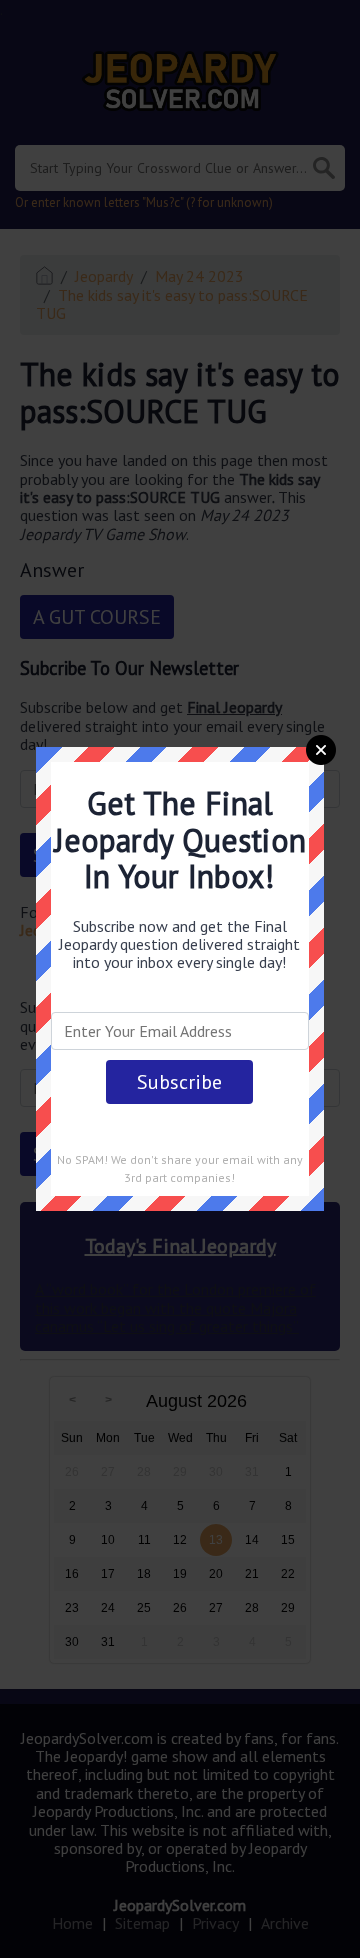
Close (321, 750)
